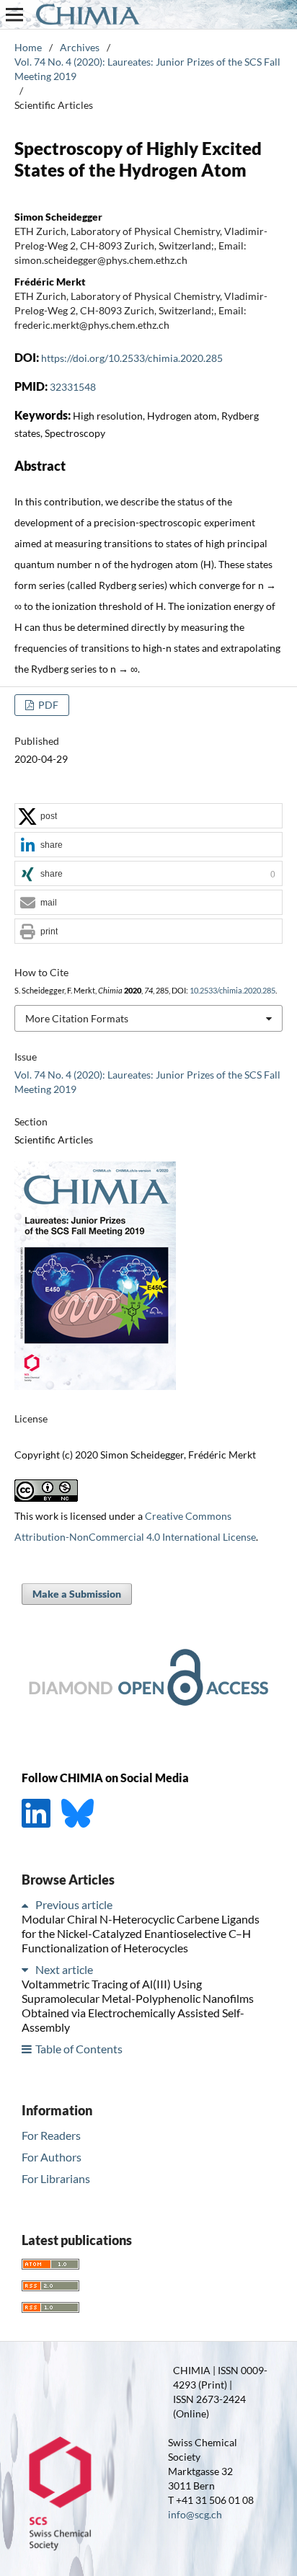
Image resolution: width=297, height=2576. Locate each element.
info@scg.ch (195, 2514)
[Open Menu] (14, 14)
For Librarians (56, 2178)
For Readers (51, 2135)
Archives (80, 47)
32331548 (73, 387)
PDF (47, 705)
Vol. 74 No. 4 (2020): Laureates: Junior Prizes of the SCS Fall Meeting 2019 (147, 69)
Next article (64, 1969)
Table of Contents (79, 2049)
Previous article (74, 1904)
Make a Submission (77, 1594)
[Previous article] (27, 1904)
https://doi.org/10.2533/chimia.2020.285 (132, 358)
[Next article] (27, 1969)
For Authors (52, 2157)
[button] (148, 816)
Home (28, 47)
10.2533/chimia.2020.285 (232, 991)
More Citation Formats (77, 1018)
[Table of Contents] (27, 2049)
